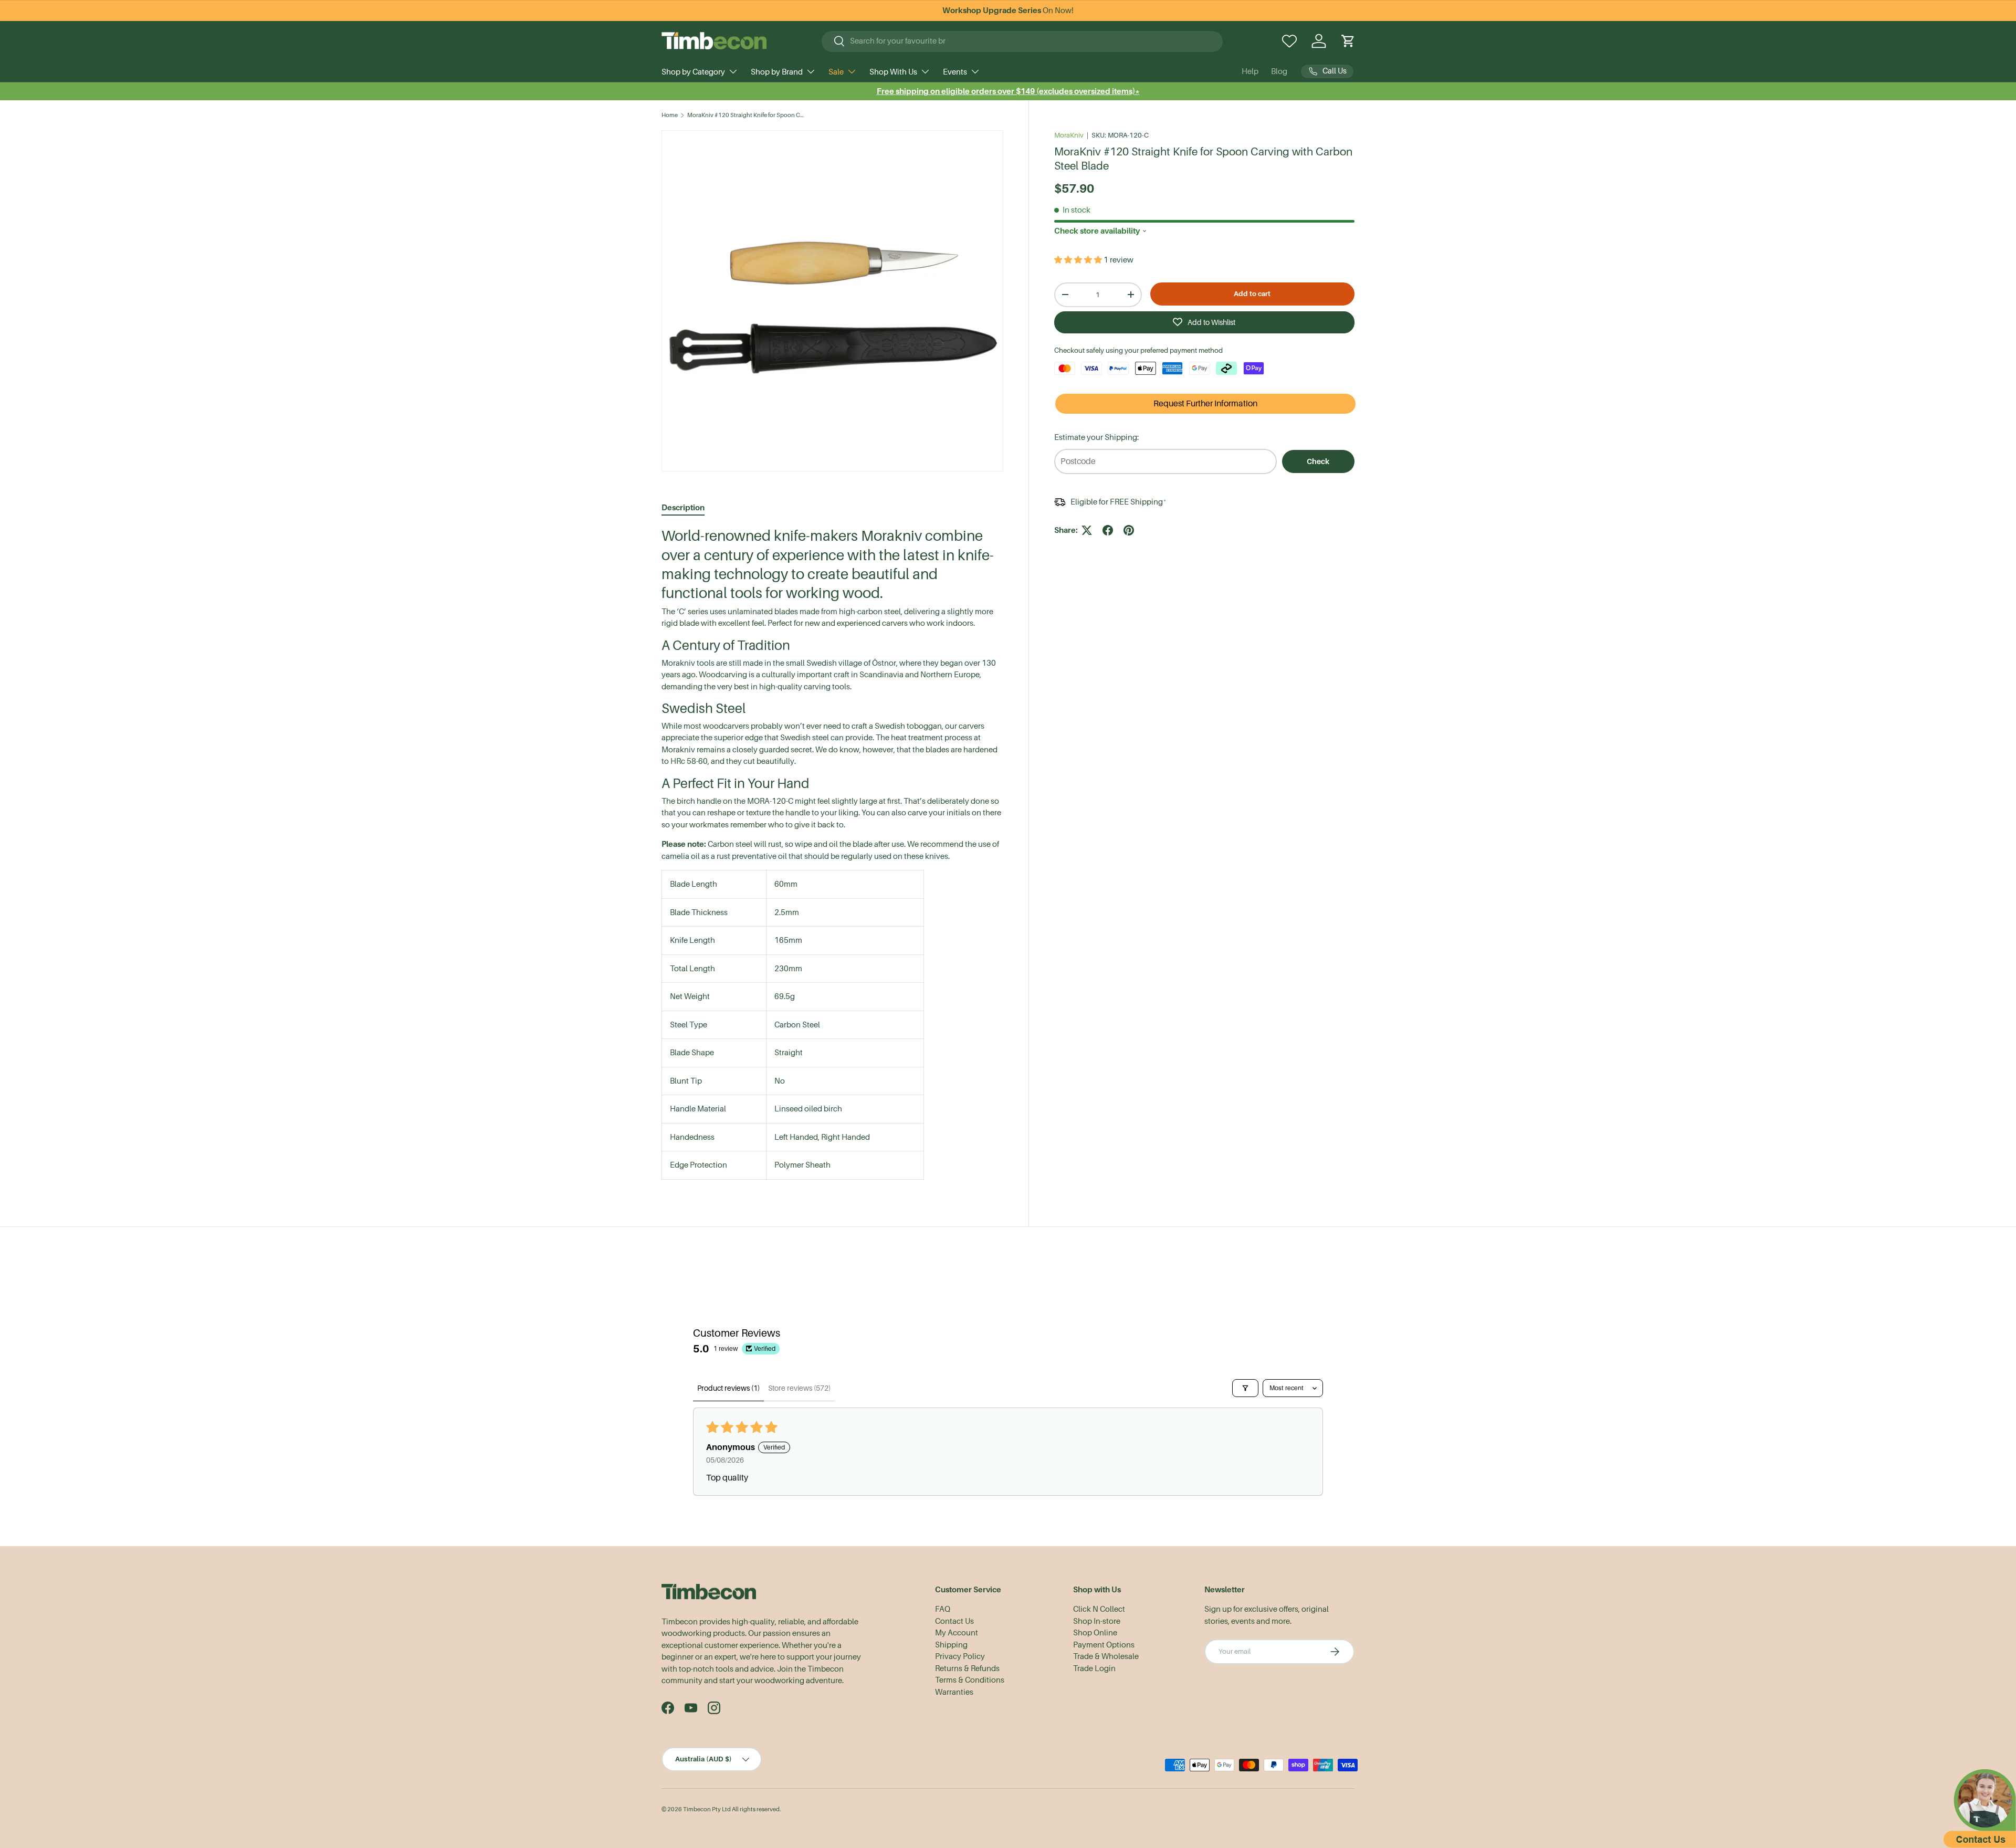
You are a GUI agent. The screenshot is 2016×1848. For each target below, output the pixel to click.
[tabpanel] (832, 853)
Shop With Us (893, 72)
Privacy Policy (960, 1656)
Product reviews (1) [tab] (728, 1388)
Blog (1279, 71)
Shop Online (1095, 1633)
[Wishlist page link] (1289, 41)
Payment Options (1104, 1645)
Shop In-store (1097, 1621)
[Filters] (1245, 1388)
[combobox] (1022, 41)
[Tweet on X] (1087, 530)
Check (1318, 461)
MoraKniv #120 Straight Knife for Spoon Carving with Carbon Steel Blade (746, 115)
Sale (836, 72)
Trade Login (1094, 1668)
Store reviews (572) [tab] (799, 1388)
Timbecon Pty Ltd (707, 1809)
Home (670, 115)
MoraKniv (1069, 135)
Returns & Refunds (967, 1668)
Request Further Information (1205, 404)
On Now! (1008, 10)
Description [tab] (683, 507)
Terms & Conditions (970, 1680)
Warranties (954, 1692)
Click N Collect (1099, 1609)
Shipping (951, 1645)
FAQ (943, 1609)
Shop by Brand (777, 72)
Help (1250, 71)
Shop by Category (693, 72)
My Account (957, 1633)
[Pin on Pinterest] (1129, 530)
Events (955, 72)
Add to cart (1252, 293)
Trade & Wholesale (1106, 1656)
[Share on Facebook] (1108, 530)
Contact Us (954, 1621)
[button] (1348, 41)
